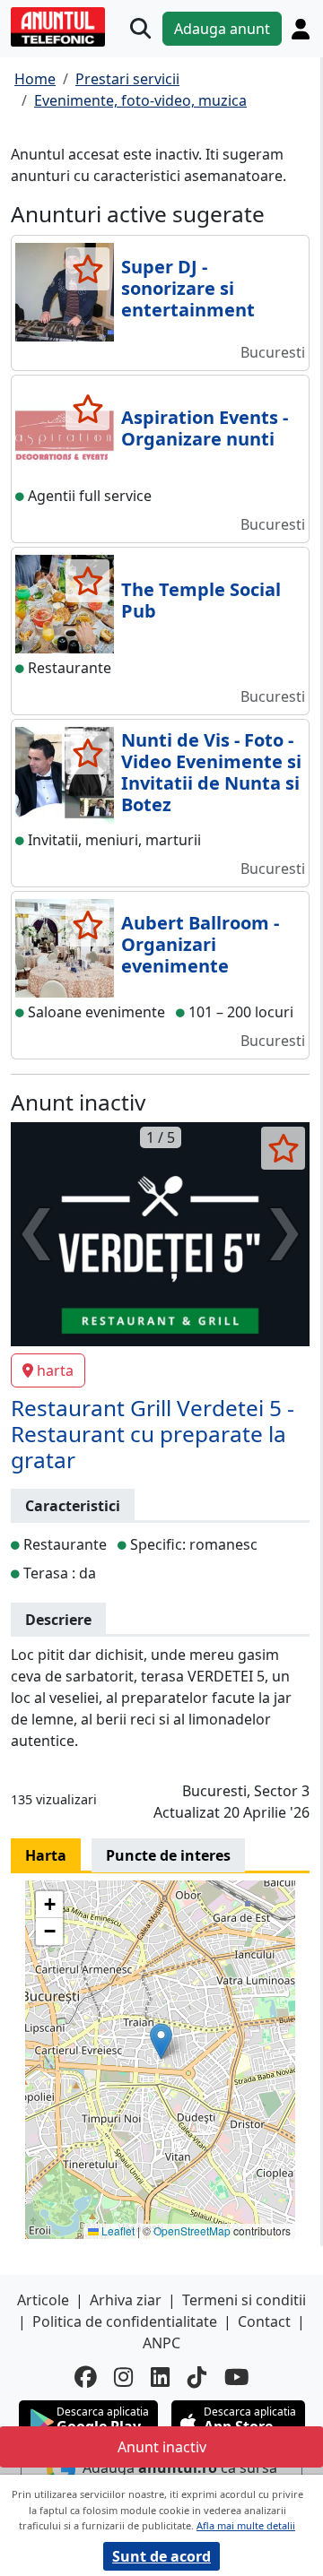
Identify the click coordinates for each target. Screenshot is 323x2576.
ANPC (161, 2343)
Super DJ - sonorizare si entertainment (188, 288)
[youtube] (237, 2377)
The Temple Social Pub (201, 600)
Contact (264, 2321)
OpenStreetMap (192, 2230)
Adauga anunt (222, 29)
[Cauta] (140, 29)
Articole (43, 2300)
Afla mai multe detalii (246, 2525)
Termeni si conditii (244, 2300)
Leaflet (117, 2230)
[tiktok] (197, 2377)
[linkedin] (160, 2377)
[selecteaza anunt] (87, 269)
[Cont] (301, 29)
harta (55, 1370)
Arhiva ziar (126, 2300)
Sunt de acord (161, 2556)
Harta (46, 1855)
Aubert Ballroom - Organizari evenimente (200, 944)
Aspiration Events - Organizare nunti (205, 428)
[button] (161, 2041)
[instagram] (123, 2377)
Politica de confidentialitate (125, 2321)
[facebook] (85, 2377)
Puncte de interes (168, 1855)
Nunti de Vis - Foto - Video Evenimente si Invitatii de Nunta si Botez (211, 772)
